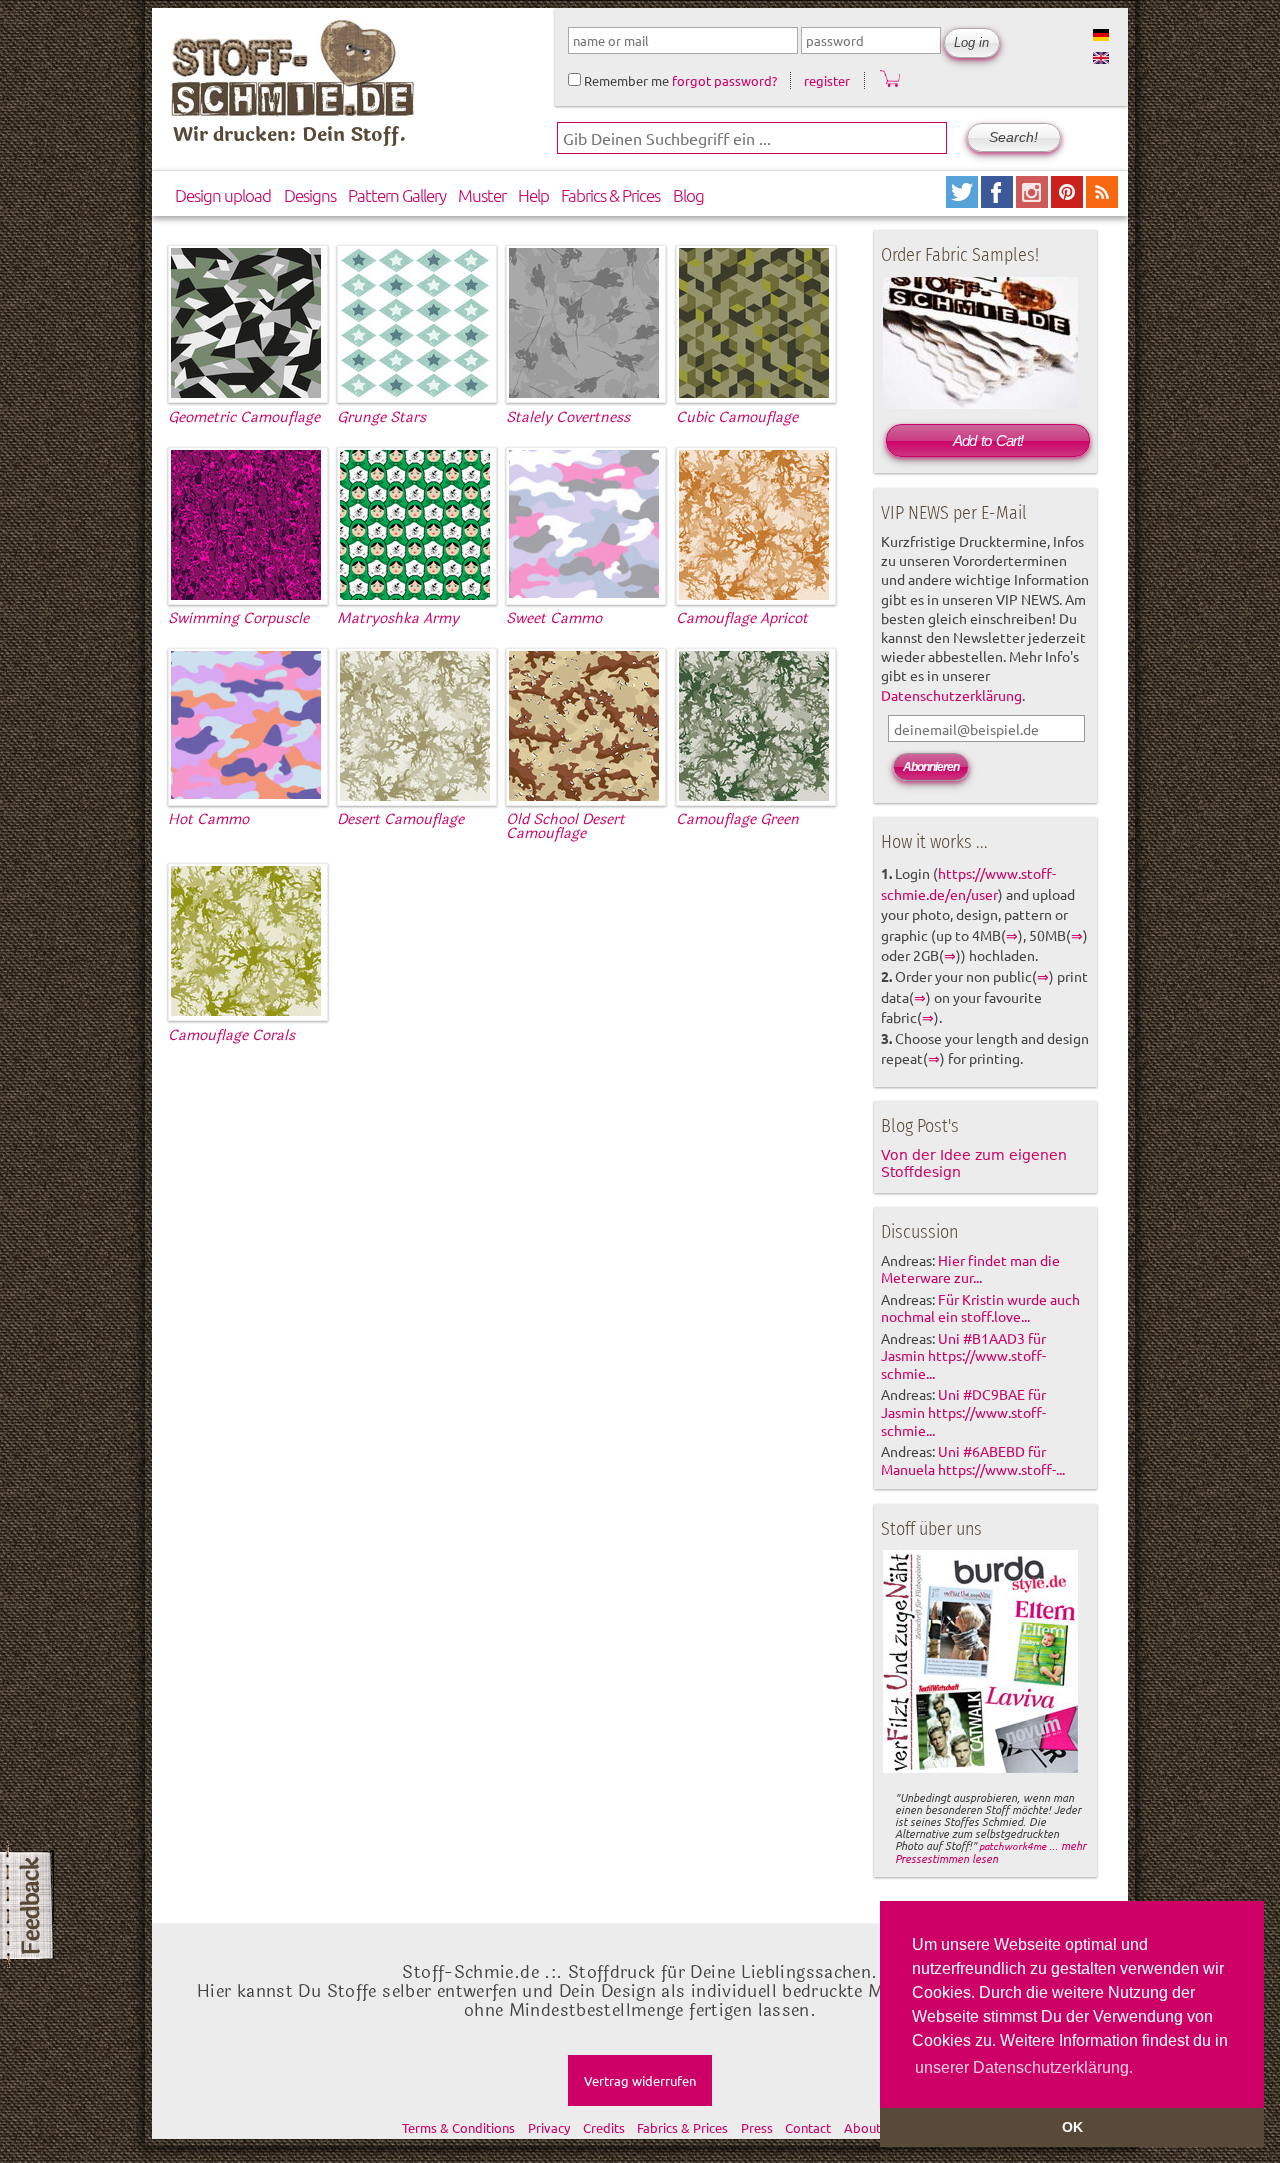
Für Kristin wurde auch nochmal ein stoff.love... (980, 1308)
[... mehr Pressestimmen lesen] (980, 1769)
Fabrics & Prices (610, 195)
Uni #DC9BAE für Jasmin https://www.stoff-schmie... (963, 1412)
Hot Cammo (208, 819)
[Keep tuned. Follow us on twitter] (963, 200)
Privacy (549, 2127)
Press (757, 2127)
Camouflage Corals (231, 1035)
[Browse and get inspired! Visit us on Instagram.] (1033, 200)
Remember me (625, 80)
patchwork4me (1012, 1845)
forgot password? (724, 80)
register (827, 80)
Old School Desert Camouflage (565, 826)
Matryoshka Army (398, 618)
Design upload (223, 195)
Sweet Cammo (554, 618)
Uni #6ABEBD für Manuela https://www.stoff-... (973, 1460)
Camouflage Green (737, 819)
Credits (604, 2127)
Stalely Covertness (568, 417)
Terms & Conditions (458, 2127)
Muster (482, 195)
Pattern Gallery (397, 195)
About (862, 2127)
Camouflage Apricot (742, 618)
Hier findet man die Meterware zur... (970, 1269)
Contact (808, 2127)
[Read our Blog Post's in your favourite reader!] (1102, 200)
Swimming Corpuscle (238, 618)
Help (533, 195)
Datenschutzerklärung (951, 695)
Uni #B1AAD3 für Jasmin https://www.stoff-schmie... (963, 1356)
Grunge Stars (381, 417)
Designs (310, 195)
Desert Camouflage (400, 819)
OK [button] (1072, 2127)
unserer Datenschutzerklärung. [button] (1024, 2067)
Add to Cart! (988, 440)
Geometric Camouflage (244, 417)
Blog (688, 195)
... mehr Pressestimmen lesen (990, 1851)
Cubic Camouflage (737, 417)
